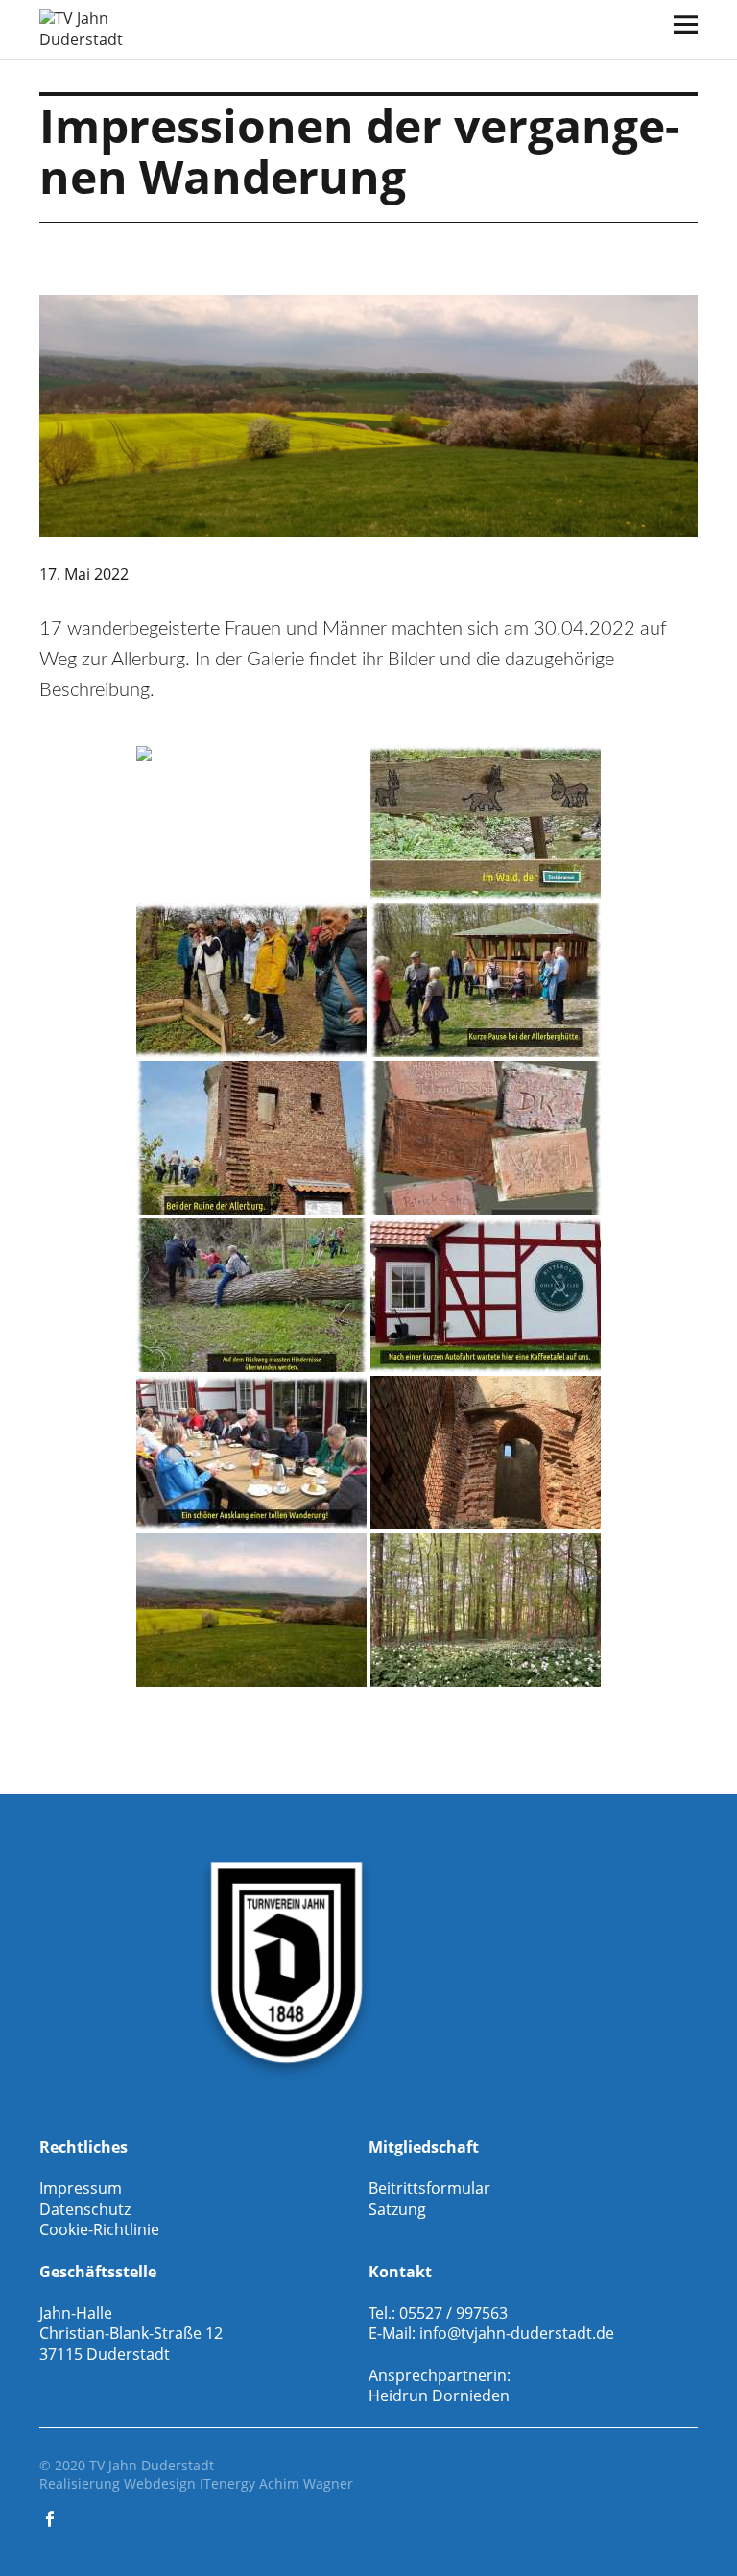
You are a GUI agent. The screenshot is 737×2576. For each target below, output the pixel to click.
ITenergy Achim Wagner (276, 2483)
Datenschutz (85, 2209)
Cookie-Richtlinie (99, 2229)
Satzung (397, 2209)
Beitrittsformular (429, 2188)
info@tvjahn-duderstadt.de (517, 2333)
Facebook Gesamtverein (52, 2517)
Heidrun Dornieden (439, 2395)
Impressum (81, 2188)
